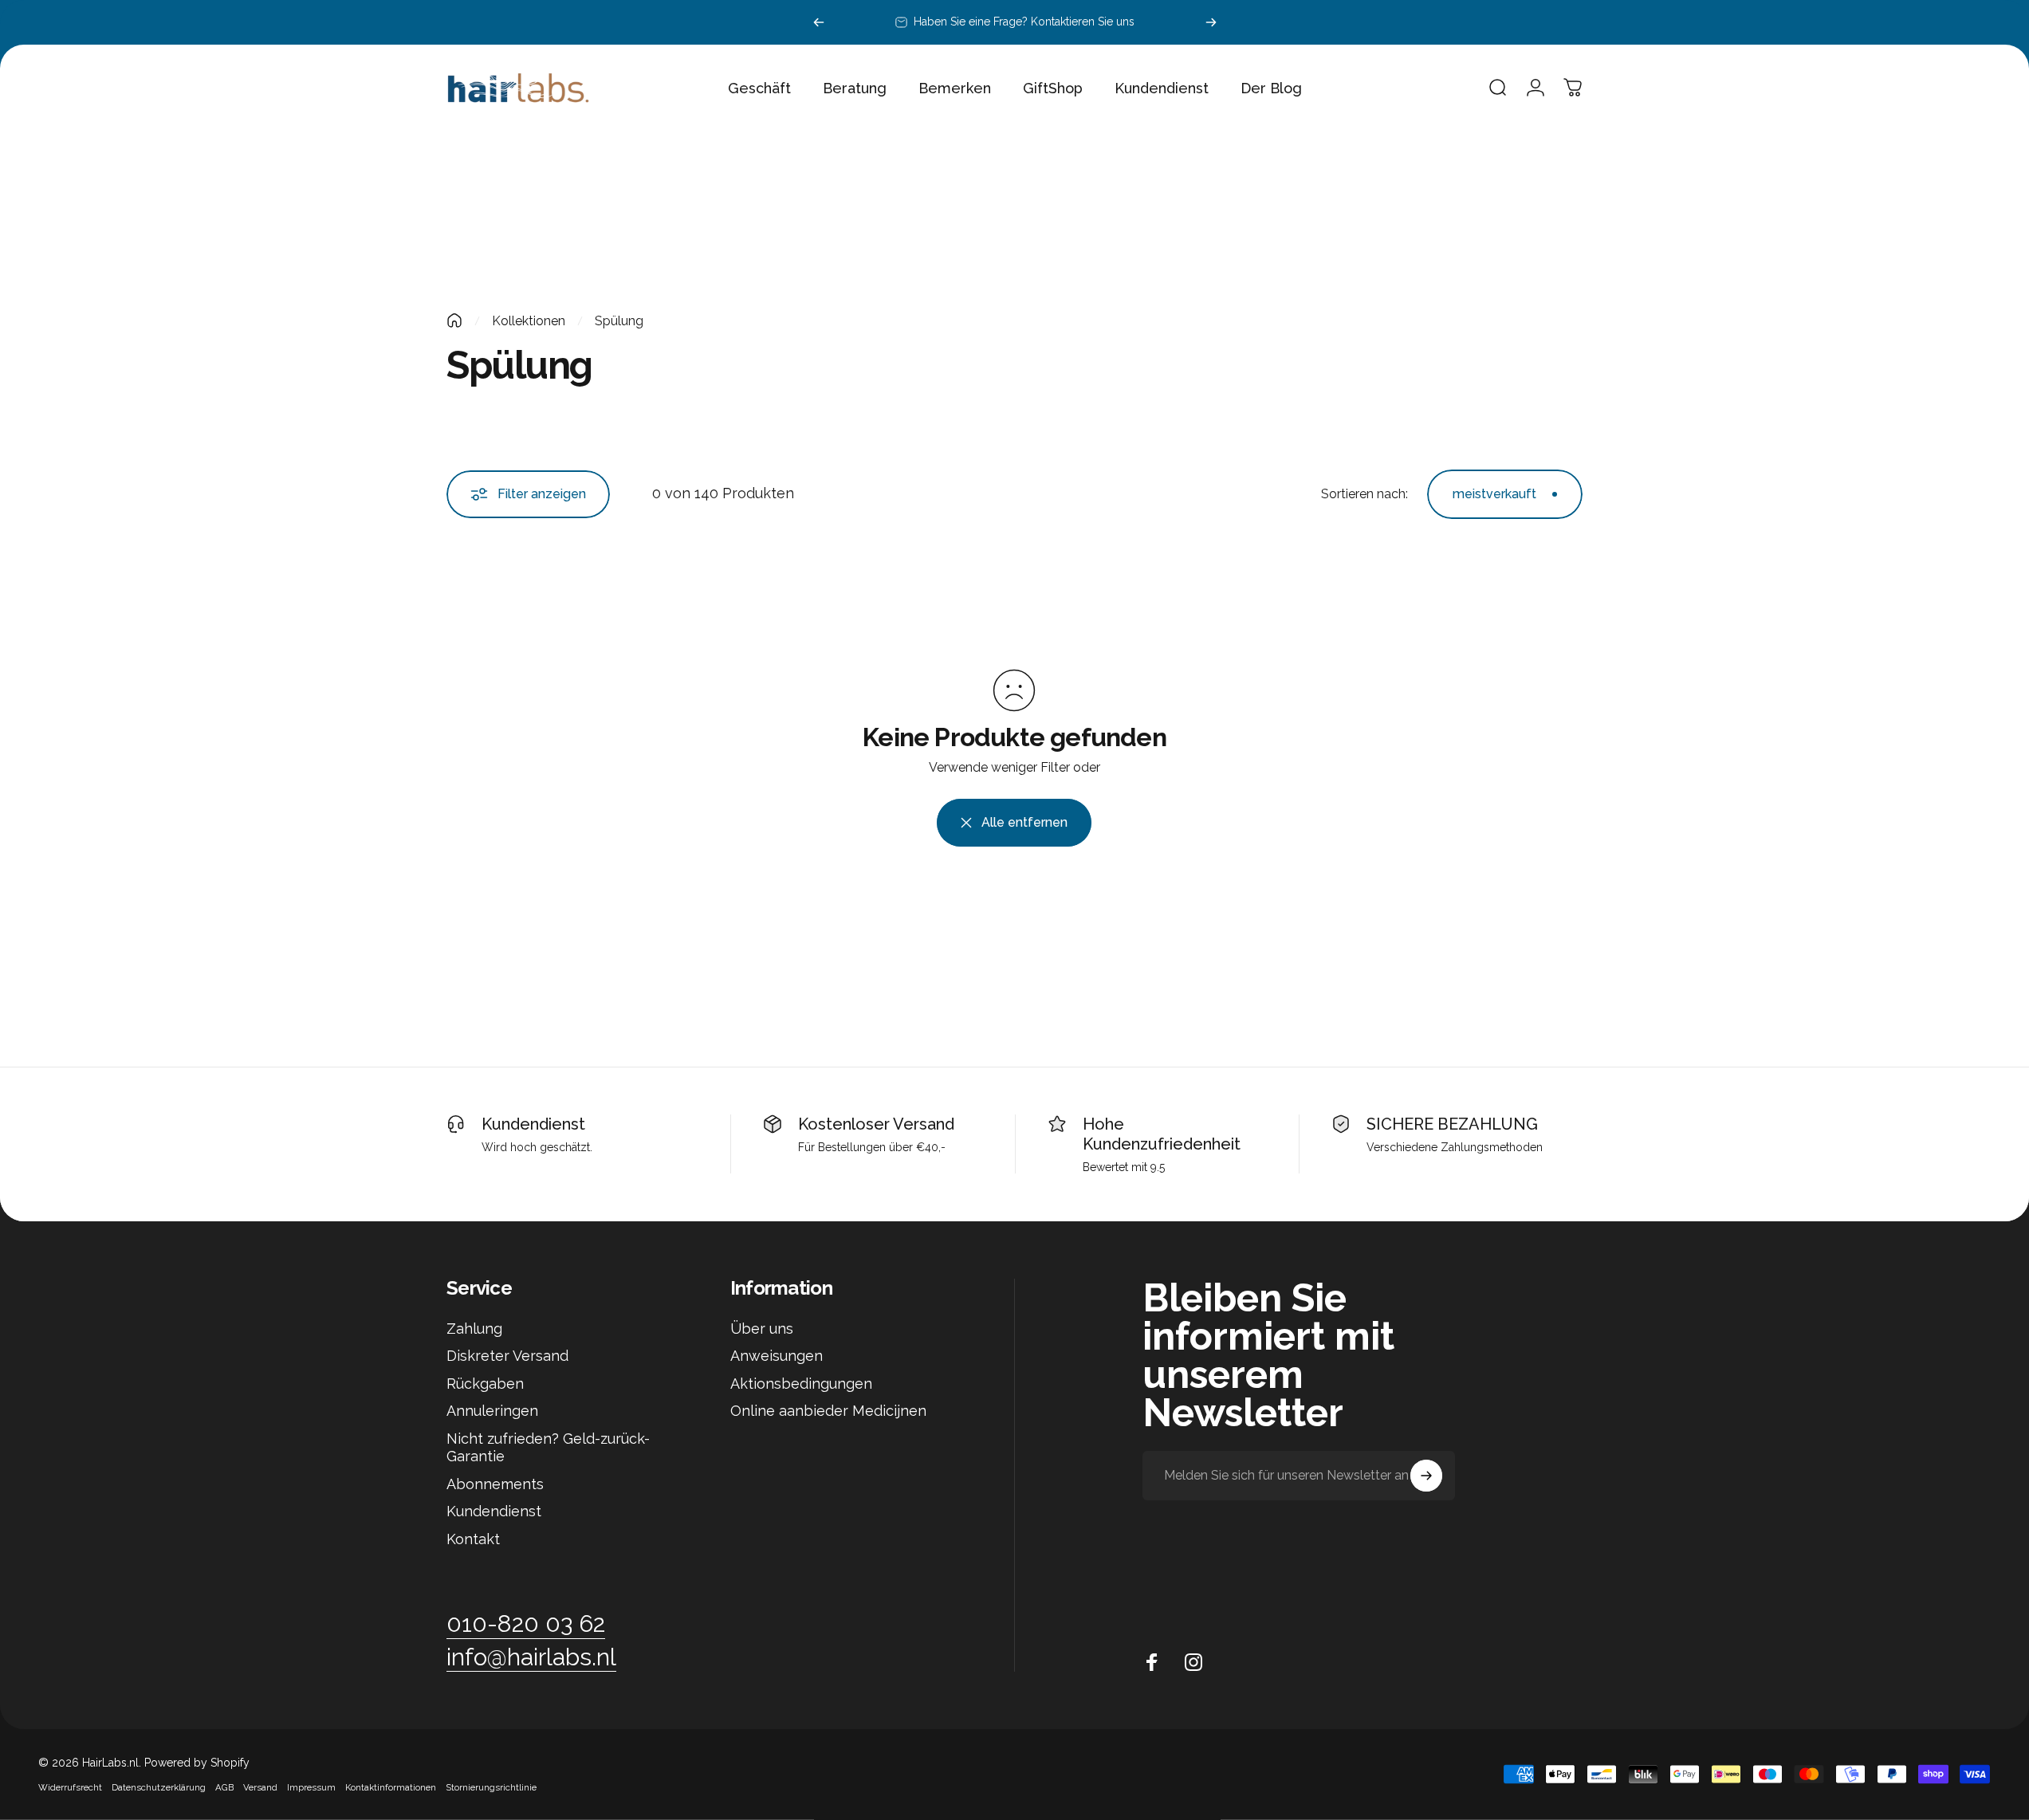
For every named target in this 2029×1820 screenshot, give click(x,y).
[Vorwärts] (1211, 22)
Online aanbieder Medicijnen (828, 1411)
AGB (224, 1787)
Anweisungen (777, 1356)
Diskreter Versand (507, 1356)
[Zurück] (819, 22)
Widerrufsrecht (70, 1787)
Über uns (762, 1329)
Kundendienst (533, 1124)
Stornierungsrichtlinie (491, 1787)
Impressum (311, 1787)
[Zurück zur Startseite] (454, 320)
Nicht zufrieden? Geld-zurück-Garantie (548, 1448)
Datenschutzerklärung (159, 1787)
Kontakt (473, 1539)
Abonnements (495, 1484)
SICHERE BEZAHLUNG (1452, 1124)
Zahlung (474, 1329)
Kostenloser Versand (876, 1124)
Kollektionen (529, 321)
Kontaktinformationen (391, 1787)
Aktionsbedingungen (801, 1384)
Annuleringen (492, 1411)
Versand (260, 1787)
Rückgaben (485, 1384)
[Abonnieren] (1426, 1476)
